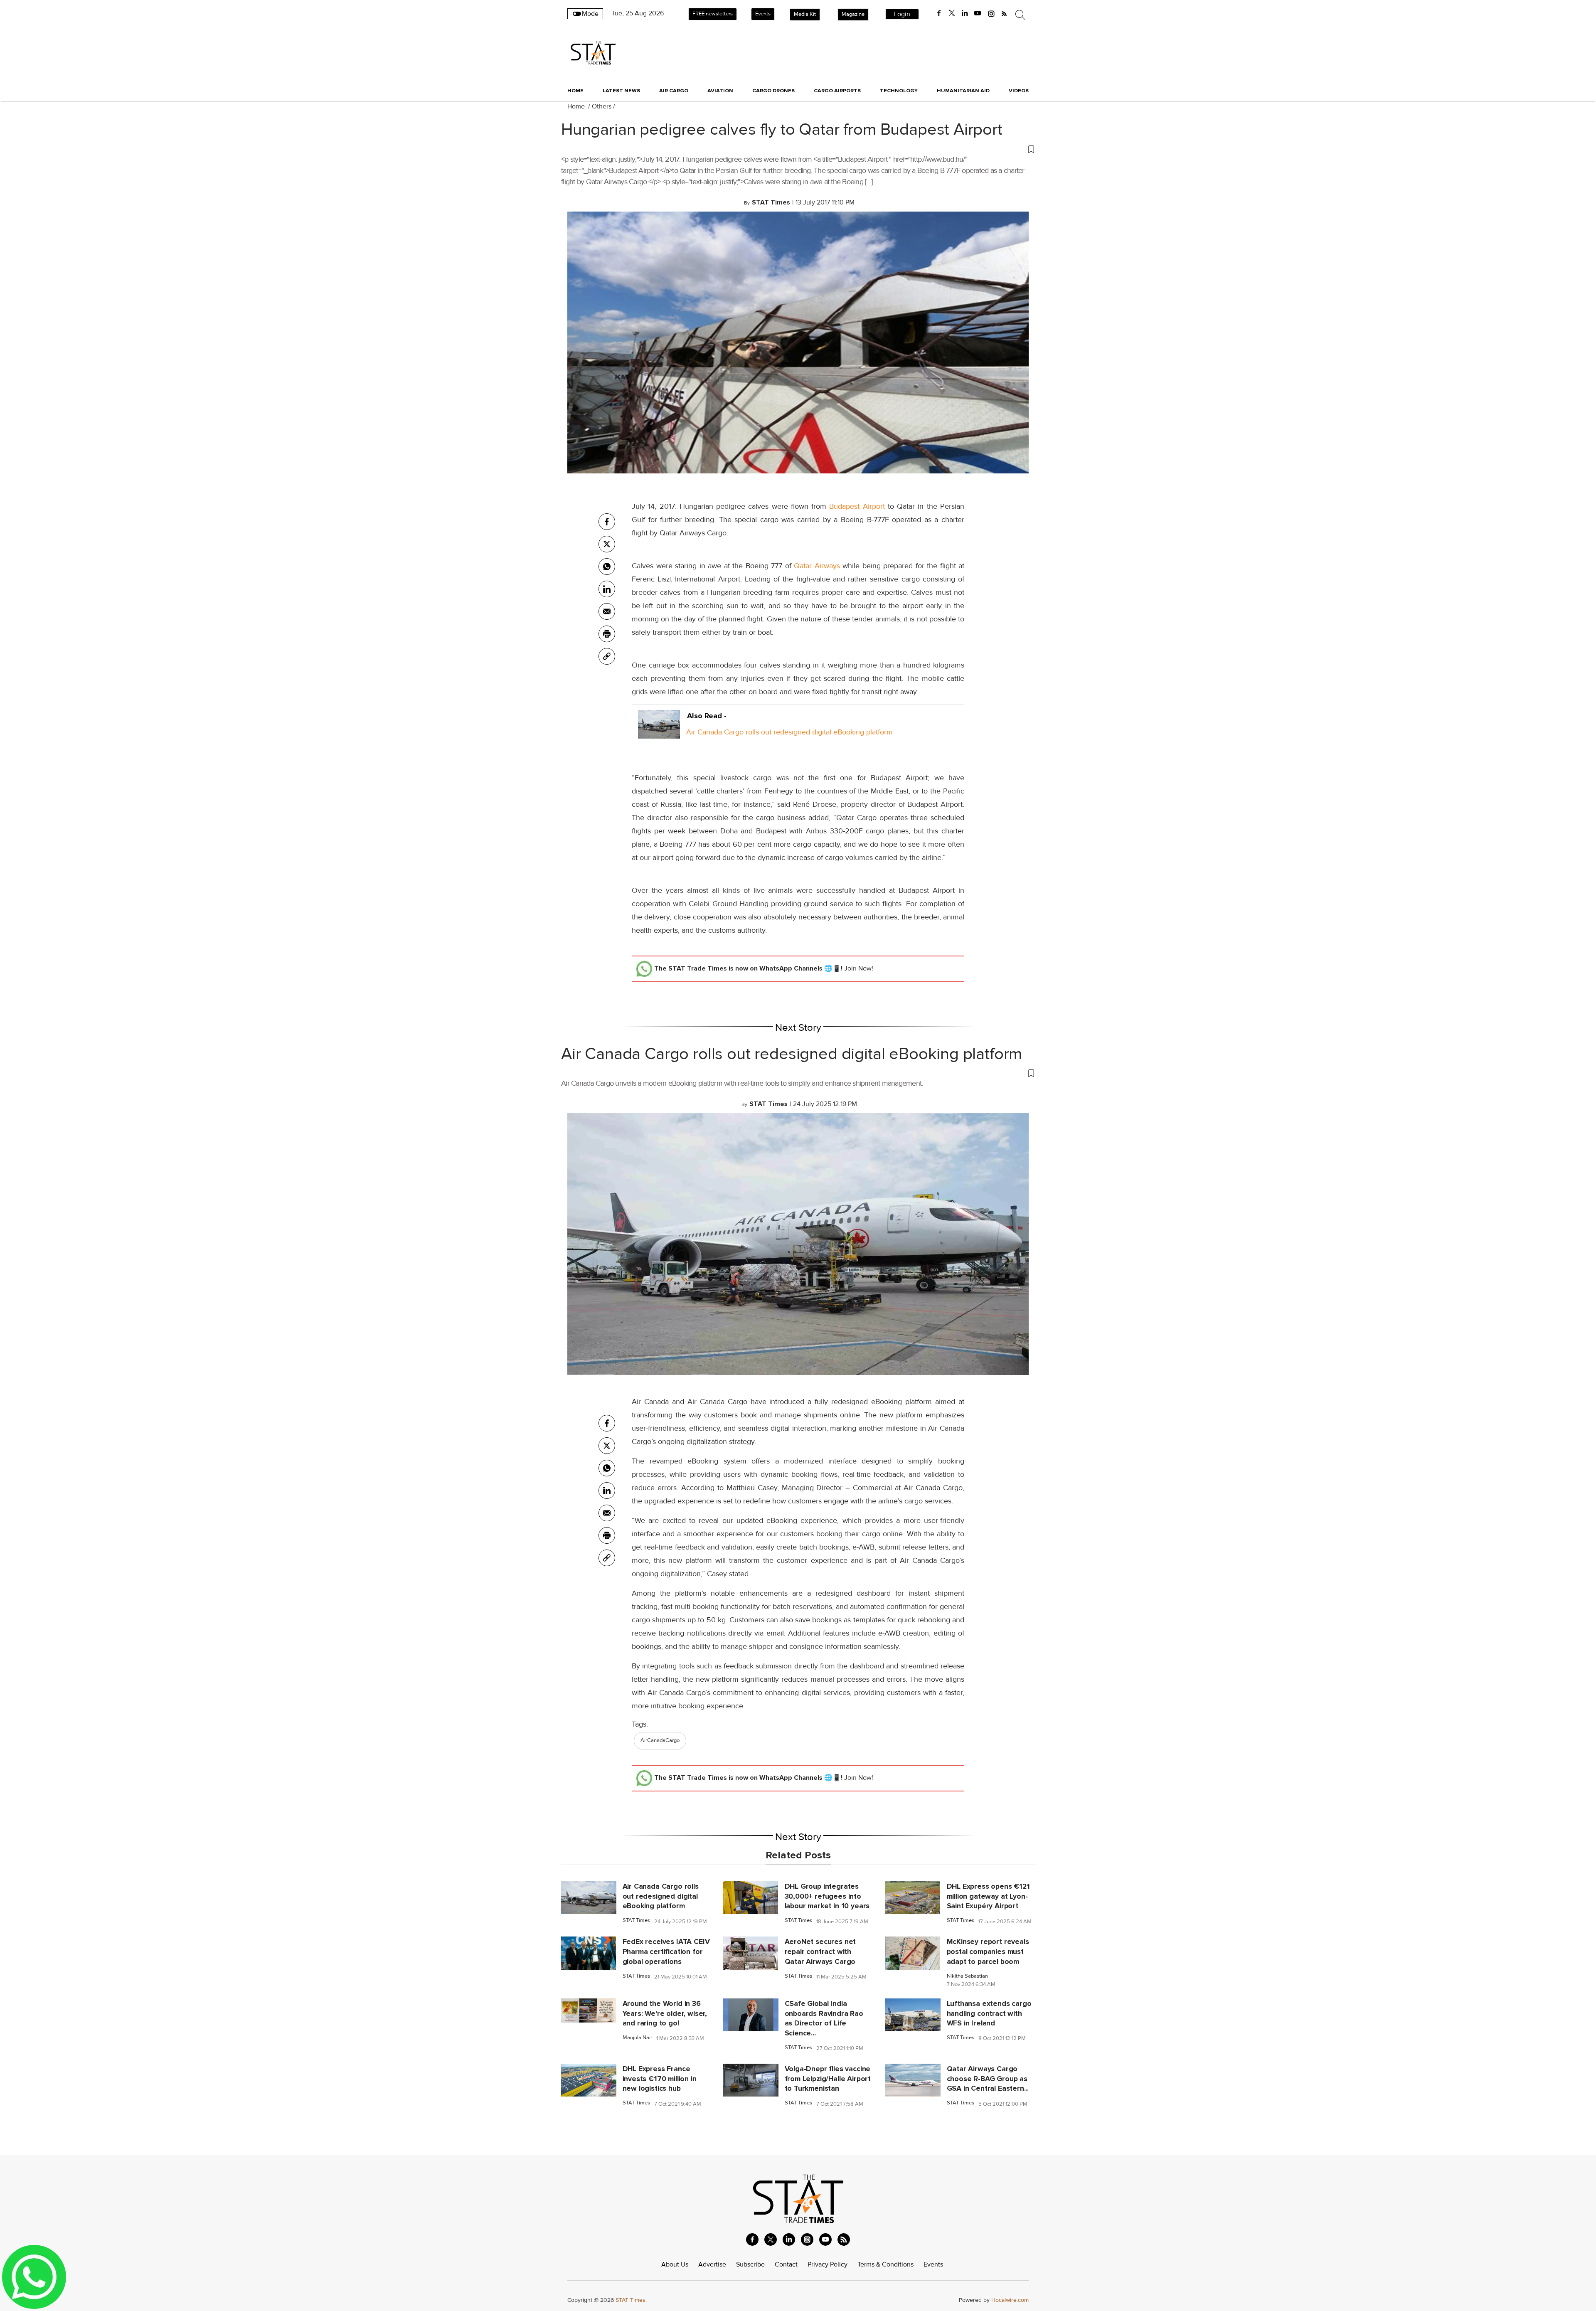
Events (763, 14)
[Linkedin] (607, 589)
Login (902, 14)
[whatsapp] (607, 567)
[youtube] (978, 13)
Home (575, 91)
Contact (786, 2264)
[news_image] (589, 1897)
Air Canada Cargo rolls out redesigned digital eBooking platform (789, 732)
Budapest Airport (858, 506)
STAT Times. (631, 2300)
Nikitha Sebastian (967, 1976)
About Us (675, 2264)
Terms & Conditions (885, 2264)
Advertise (712, 2264)
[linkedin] (965, 13)
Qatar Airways (817, 566)
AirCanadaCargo (660, 1740)
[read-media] (659, 732)
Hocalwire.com (1010, 2300)
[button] (798, 149)
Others (602, 106)
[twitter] (952, 13)
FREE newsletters (713, 14)
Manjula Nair (637, 2038)
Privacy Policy (828, 2264)
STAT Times (636, 1920)
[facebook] (939, 13)
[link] (607, 656)
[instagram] (991, 13)
